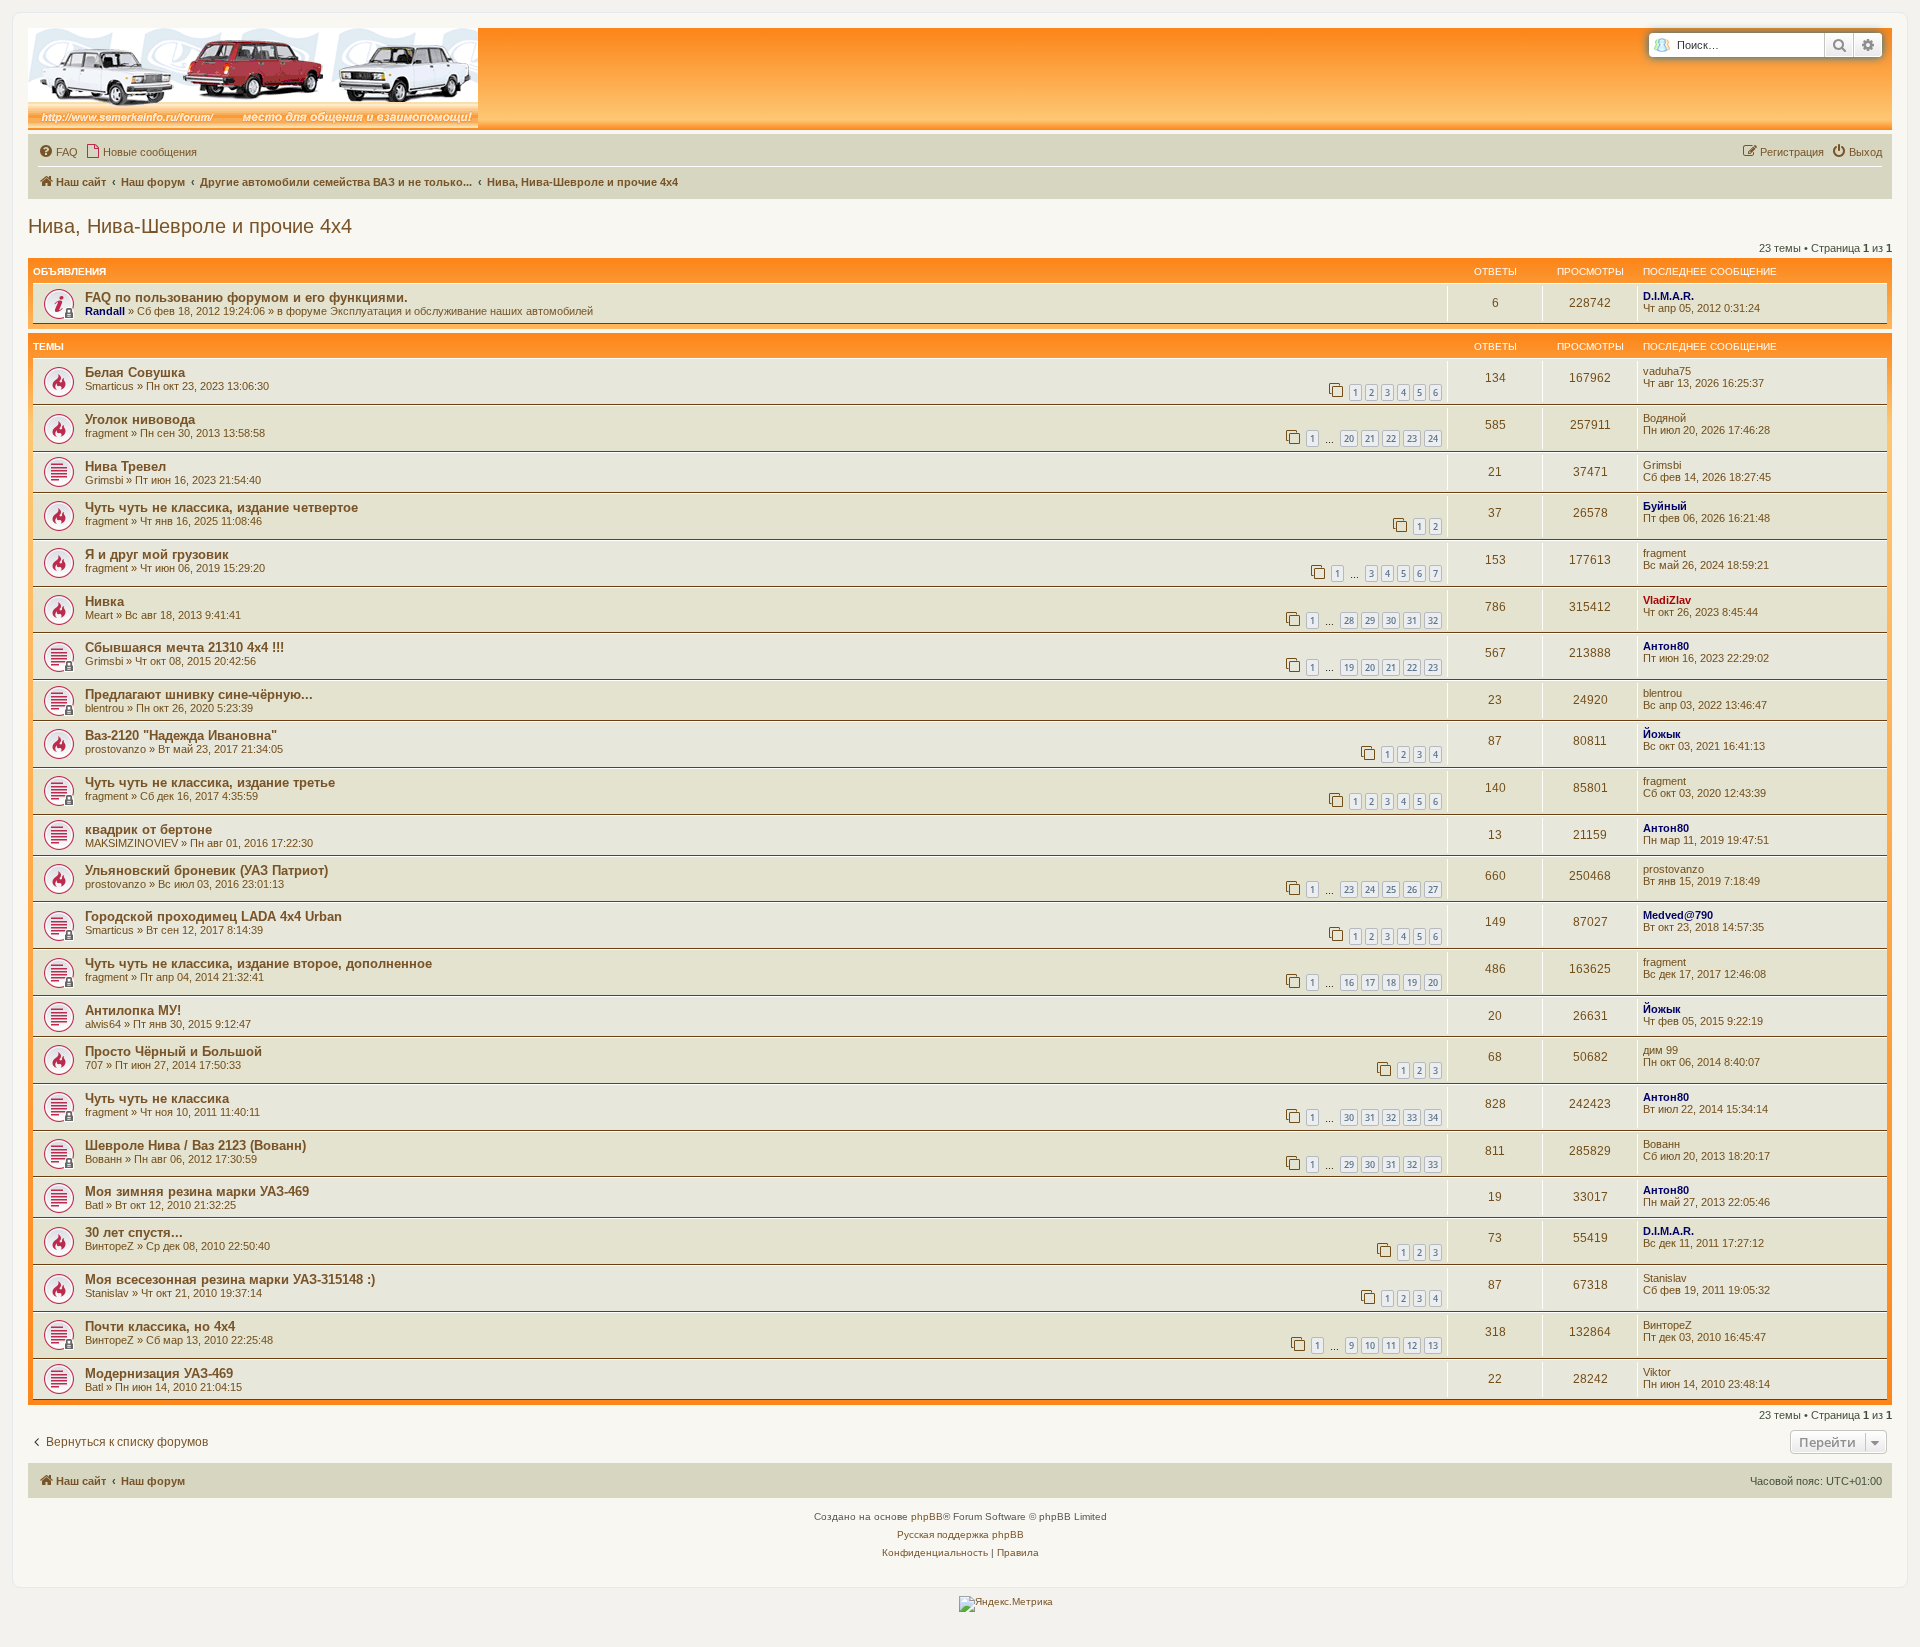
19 (1349, 667)
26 (1412, 889)
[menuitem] (58, 152)
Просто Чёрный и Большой (173, 1051)
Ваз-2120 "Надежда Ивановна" (181, 735)
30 (1391, 620)
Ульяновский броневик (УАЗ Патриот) (206, 870)
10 (1370, 1345)
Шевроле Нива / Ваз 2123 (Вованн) (195, 1145)
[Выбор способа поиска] (1661, 45)
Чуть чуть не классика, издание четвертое (221, 507)
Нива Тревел (125, 466)
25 (1391, 889)
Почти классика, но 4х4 (160, 1326)
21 (1370, 438)
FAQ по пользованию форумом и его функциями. (246, 297)
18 (1391, 982)
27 (1433, 889)
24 (1433, 438)
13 (1433, 1345)
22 (1391, 438)
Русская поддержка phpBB (960, 1534)
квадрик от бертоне (148, 829)
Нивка (104, 601)
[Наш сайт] (253, 79)
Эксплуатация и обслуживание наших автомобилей (461, 311)
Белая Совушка (135, 372)
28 (1349, 620)
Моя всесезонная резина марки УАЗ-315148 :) (230, 1279)
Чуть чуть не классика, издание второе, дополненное (258, 963)
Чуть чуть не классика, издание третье (210, 782)
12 (1412, 1345)
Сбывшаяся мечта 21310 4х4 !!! (184, 647)
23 (1412, 438)
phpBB (927, 1516)
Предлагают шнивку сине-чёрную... (199, 694)
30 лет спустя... (134, 1232)
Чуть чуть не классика (157, 1098)
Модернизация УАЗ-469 (159, 1373)
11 (1391, 1345)
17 (1370, 982)
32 (1433, 620)
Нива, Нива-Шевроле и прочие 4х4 (190, 226)
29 (1370, 620)
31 (1412, 620)
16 (1349, 982)
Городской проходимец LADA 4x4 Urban (213, 916)
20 (1349, 438)
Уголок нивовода (140, 419)
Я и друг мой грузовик (157, 554)
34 (1433, 1117)
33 (1412, 1117)
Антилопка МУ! (133, 1010)
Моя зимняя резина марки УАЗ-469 (197, 1191)
